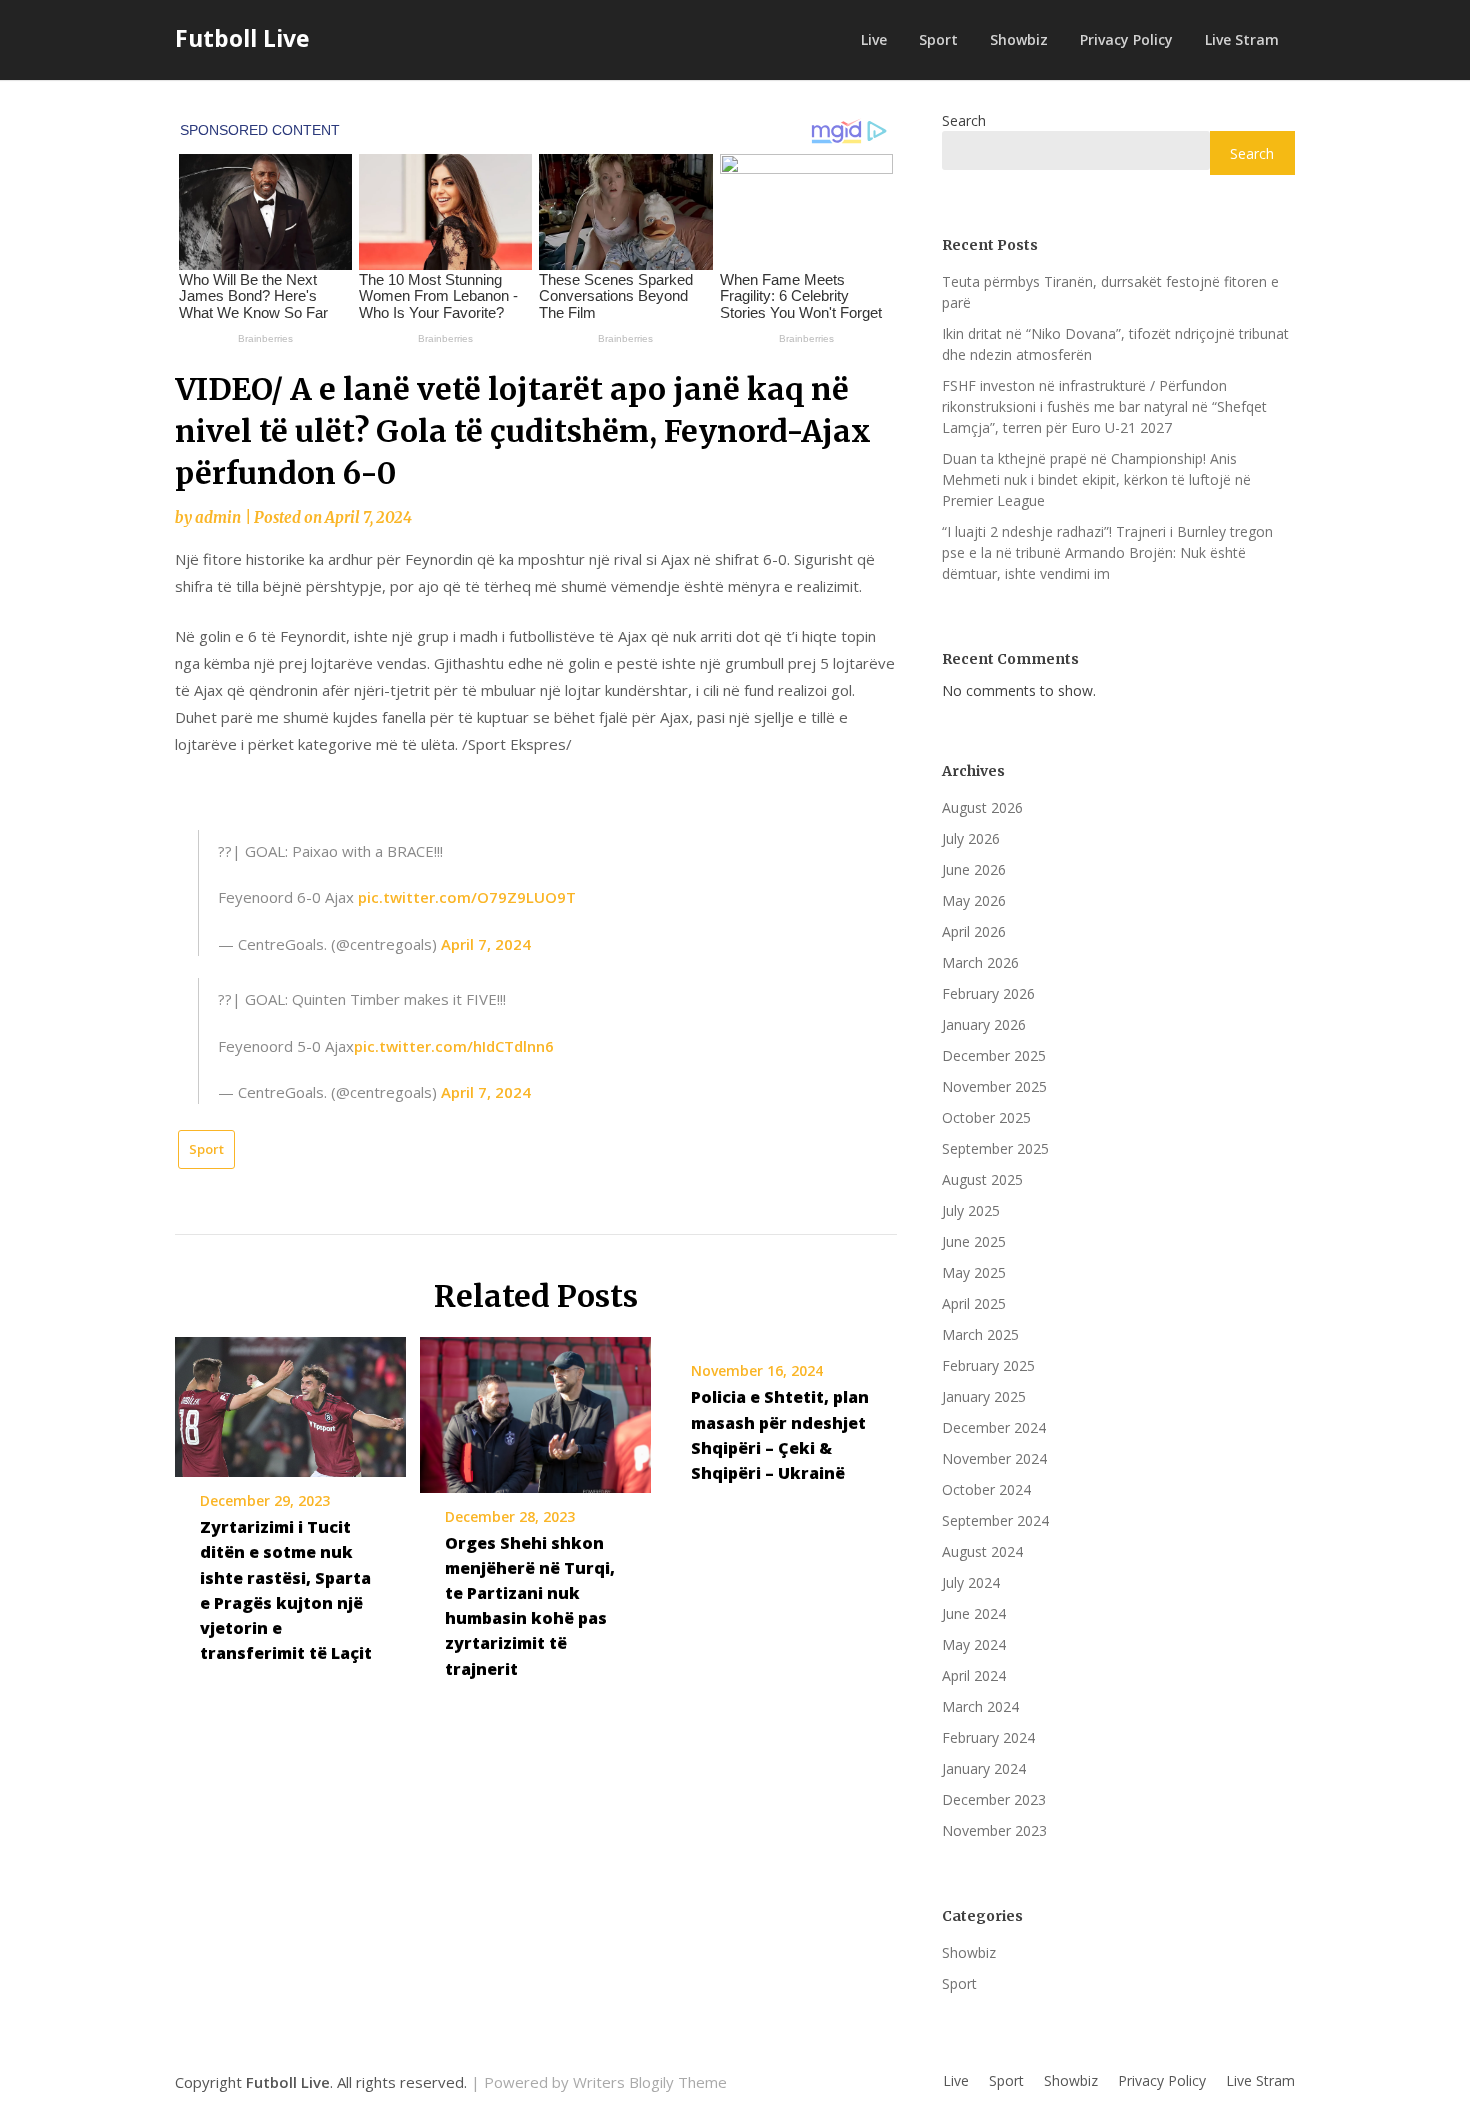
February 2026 (988, 993)
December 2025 (994, 1055)
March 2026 (980, 962)
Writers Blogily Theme (650, 2082)
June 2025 (974, 1241)
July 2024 (971, 1582)
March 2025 (980, 1334)
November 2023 (994, 1830)
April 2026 (974, 931)
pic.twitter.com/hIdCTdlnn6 (454, 1046)
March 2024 (980, 1706)
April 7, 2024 (486, 944)
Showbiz (1019, 39)
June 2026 (974, 869)
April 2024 (974, 1675)
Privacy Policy (1126, 39)
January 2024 (984, 1768)
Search (964, 120)
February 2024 (988, 1737)
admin (218, 517)
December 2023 (994, 1799)
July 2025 (971, 1210)
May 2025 (974, 1272)
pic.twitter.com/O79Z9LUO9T (467, 897)
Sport (938, 39)
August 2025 (982, 1179)
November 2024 (994, 1458)
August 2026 (982, 807)
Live (874, 39)
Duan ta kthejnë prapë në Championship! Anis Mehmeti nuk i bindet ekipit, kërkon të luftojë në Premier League (1096, 479)
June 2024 (974, 1613)
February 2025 (988, 1365)
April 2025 (974, 1303)
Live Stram (1242, 39)
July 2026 (971, 838)
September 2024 (995, 1520)
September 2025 (995, 1148)
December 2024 (994, 1427)
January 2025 (984, 1396)
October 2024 (986, 1489)
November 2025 (994, 1086)
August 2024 (982, 1551)
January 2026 (984, 1024)
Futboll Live (242, 38)
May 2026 (974, 900)
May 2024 (974, 1644)
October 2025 (986, 1117)
